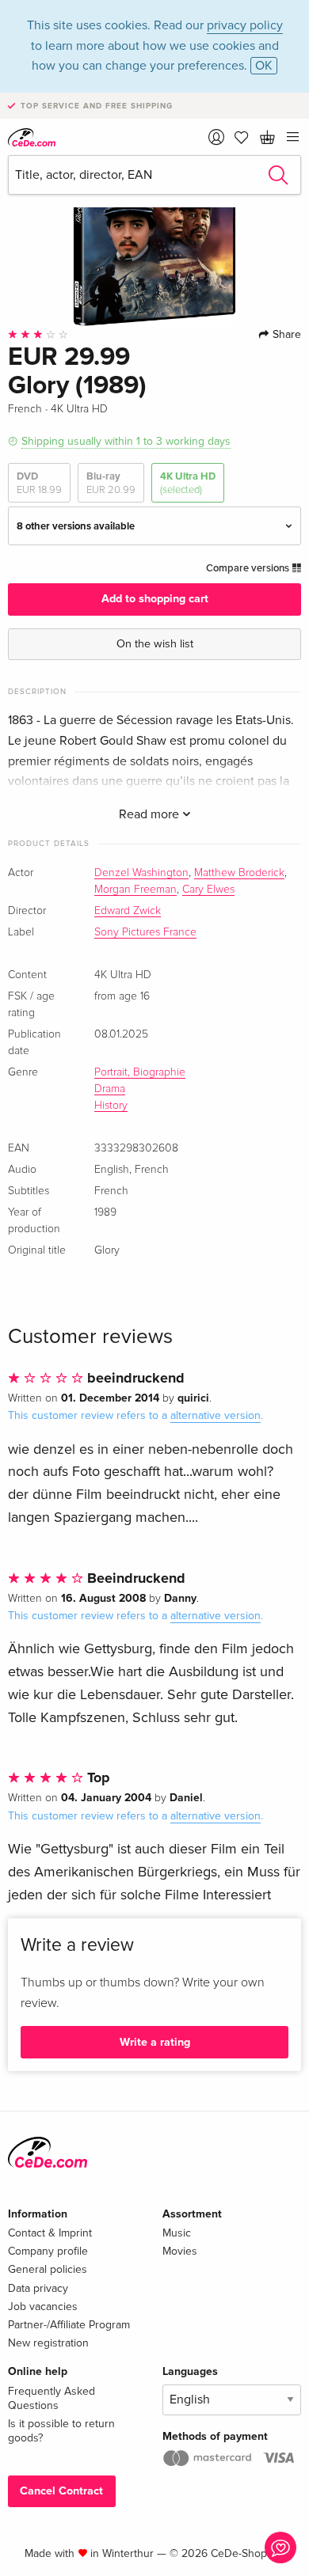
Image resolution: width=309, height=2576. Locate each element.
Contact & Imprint (50, 2233)
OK (264, 66)
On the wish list (155, 644)
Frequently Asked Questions (51, 2398)
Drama (110, 1089)
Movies (180, 2251)
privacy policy (245, 25)
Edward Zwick (128, 911)
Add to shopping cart (155, 599)
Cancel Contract (61, 2491)
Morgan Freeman (135, 890)
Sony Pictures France (145, 932)
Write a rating (155, 2042)
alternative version (216, 1415)
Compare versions (249, 568)
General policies (48, 2269)
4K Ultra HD (188, 483)
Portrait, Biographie (140, 1072)
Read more (151, 814)
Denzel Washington (141, 873)
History (111, 1106)
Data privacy (38, 2288)
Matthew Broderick (239, 873)
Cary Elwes (208, 890)
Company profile (48, 2251)
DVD (39, 483)
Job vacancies (43, 2307)
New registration (48, 2343)
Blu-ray (111, 483)
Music (177, 2233)
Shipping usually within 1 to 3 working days (126, 441)
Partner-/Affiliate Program (69, 2325)
